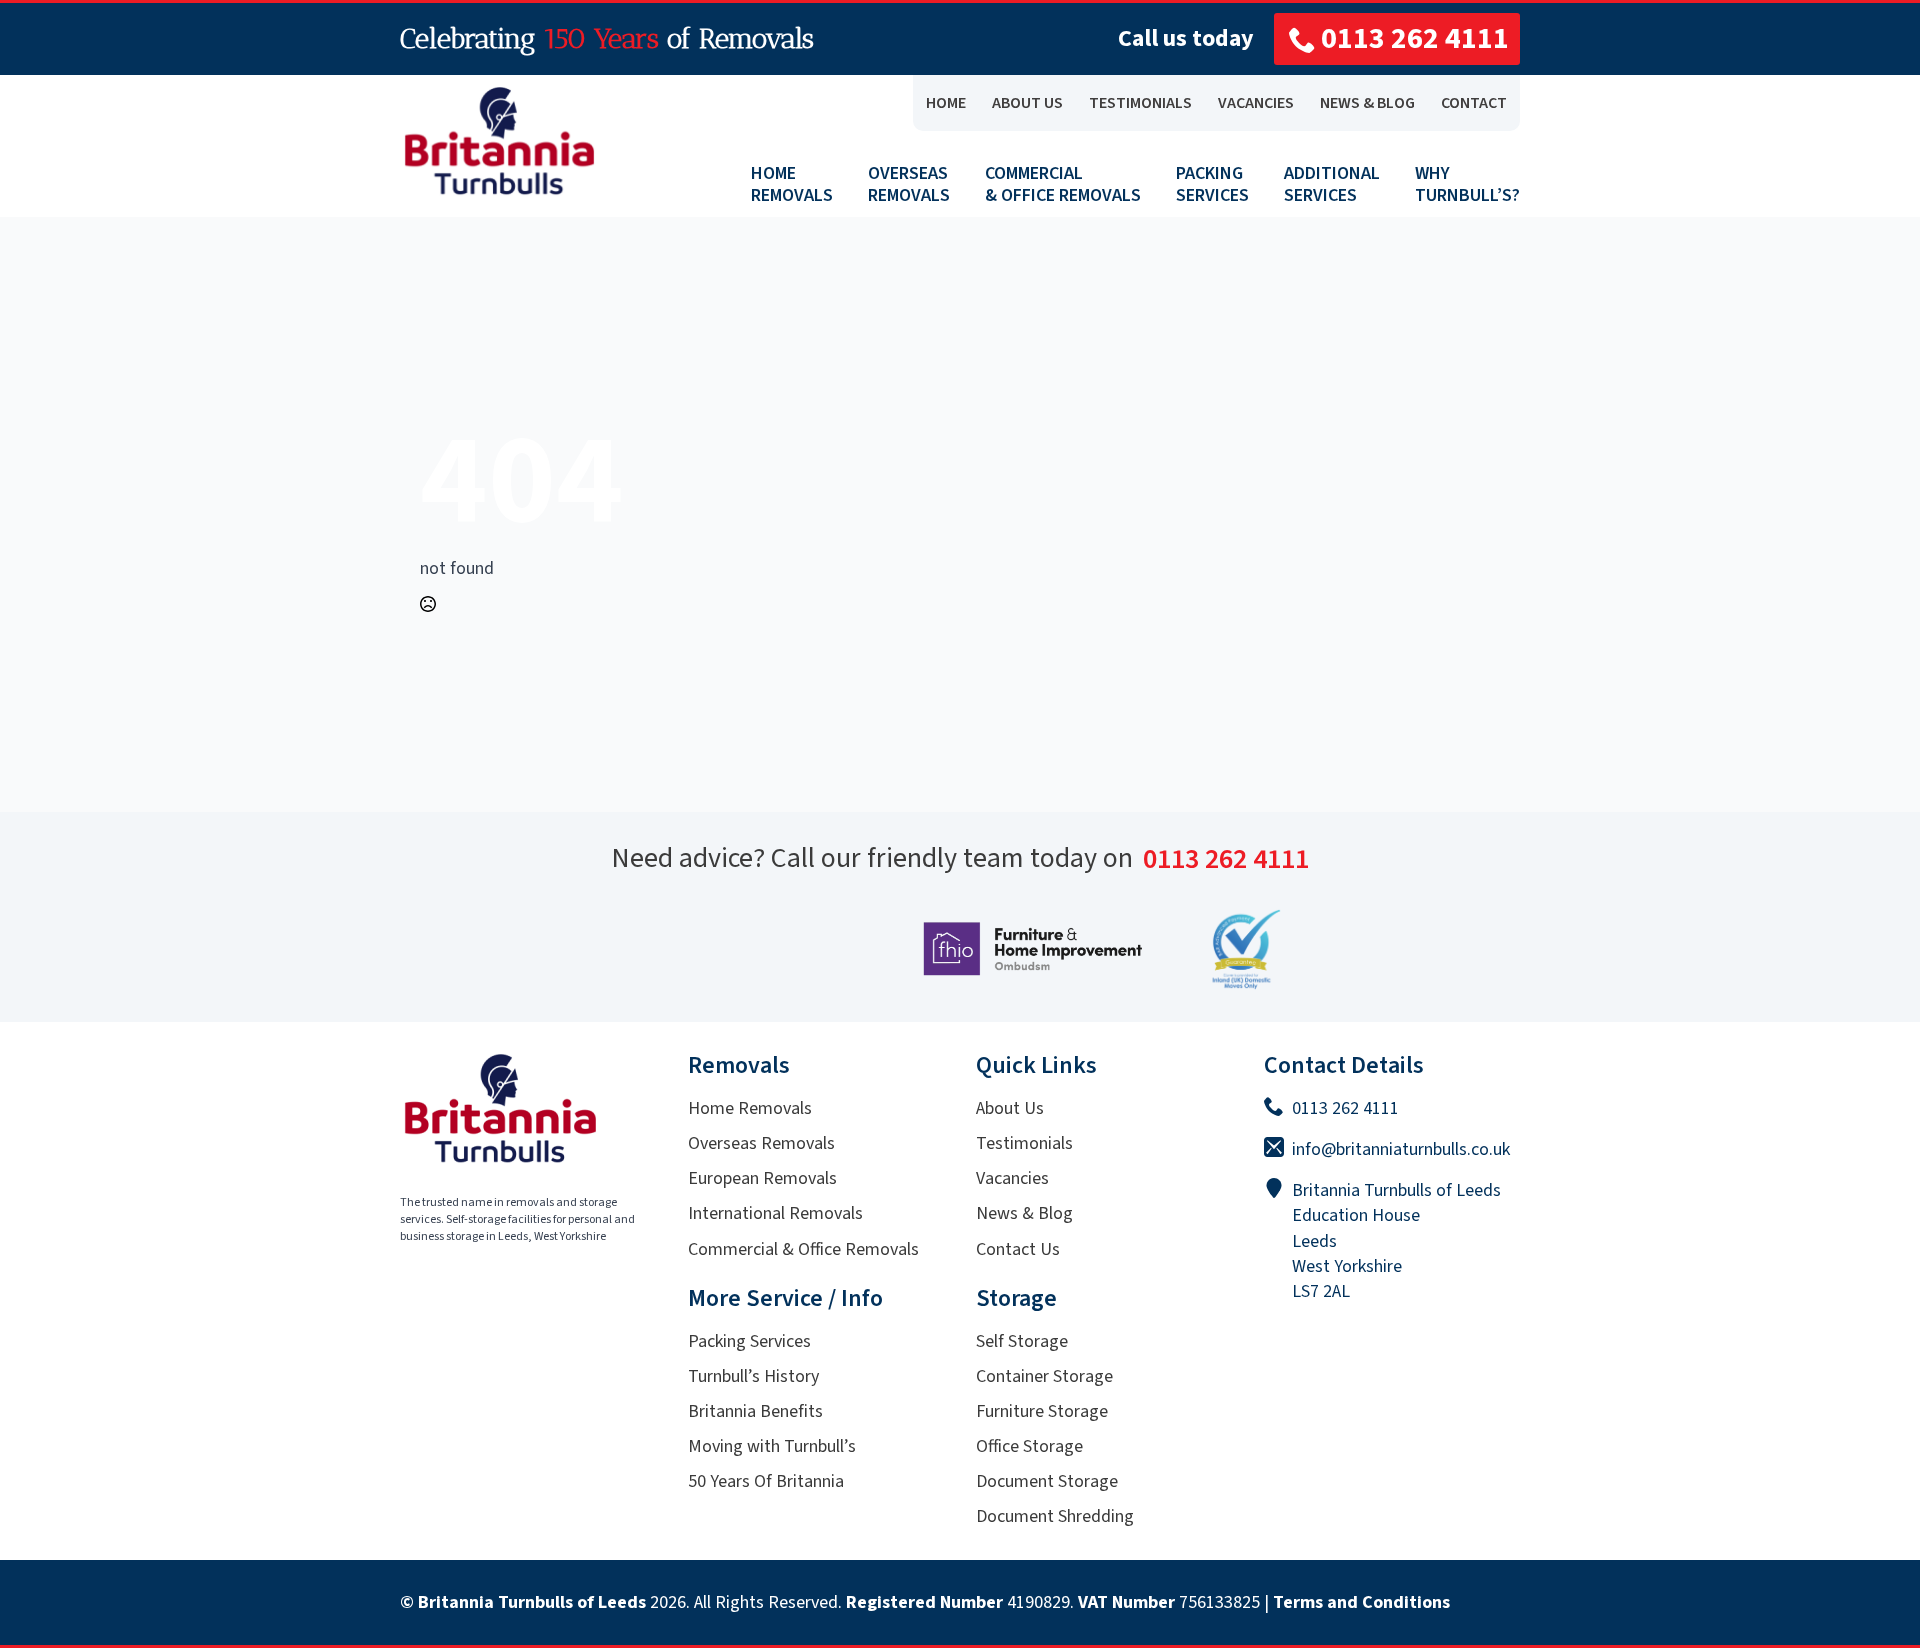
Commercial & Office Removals (803, 1249)
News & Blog (1024, 1213)
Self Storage (1022, 1341)
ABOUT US (1027, 103)
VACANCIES (1256, 103)
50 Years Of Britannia (766, 1481)
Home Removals (750, 1108)
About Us (1010, 1108)
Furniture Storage (1042, 1411)
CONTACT (1474, 103)
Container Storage (1044, 1376)
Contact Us (1018, 1249)
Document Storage (1047, 1481)
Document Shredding (1055, 1516)
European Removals (762, 1178)
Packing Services (749, 1341)
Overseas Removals (761, 1143)
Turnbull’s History (753, 1376)
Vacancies (1012, 1178)
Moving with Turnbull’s (772, 1446)
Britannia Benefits (755, 1411)
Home (946, 103)
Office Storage (1029, 1446)
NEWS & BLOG (1367, 103)
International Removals (775, 1213)
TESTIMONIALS (1140, 103)
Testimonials (1024, 1143)
